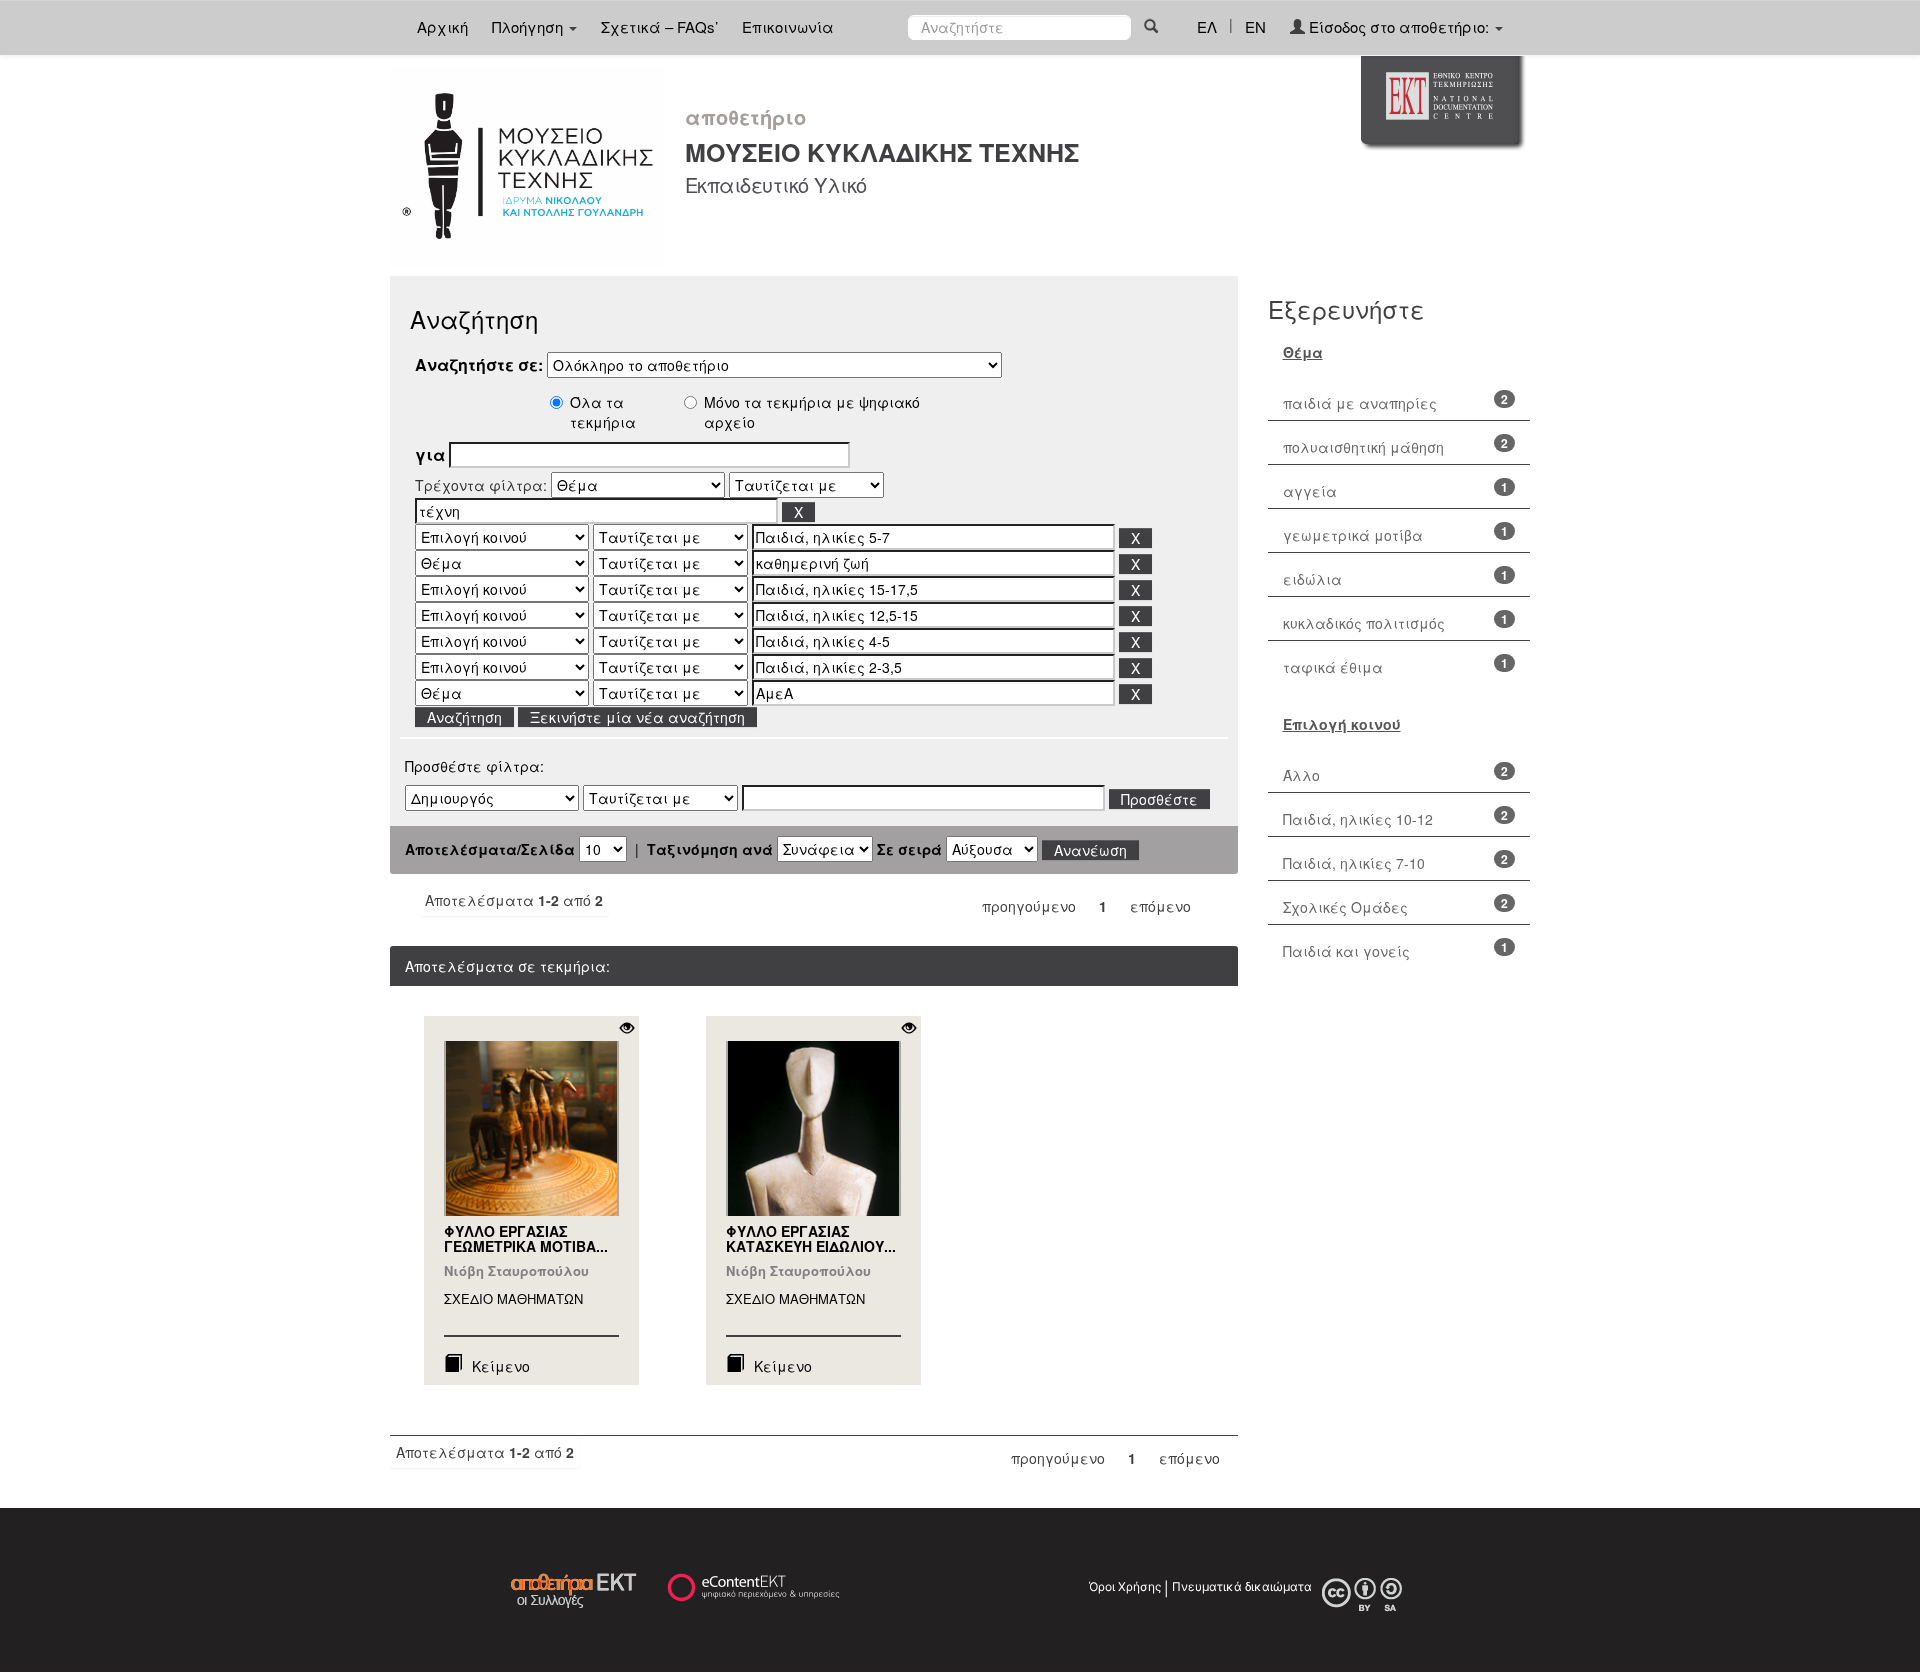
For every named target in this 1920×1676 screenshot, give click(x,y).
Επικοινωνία (788, 26)
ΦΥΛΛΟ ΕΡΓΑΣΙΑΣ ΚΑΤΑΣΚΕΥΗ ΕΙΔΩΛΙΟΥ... (811, 1238)
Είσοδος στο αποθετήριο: (1399, 26)
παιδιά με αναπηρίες (1360, 403)
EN (1255, 26)
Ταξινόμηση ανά (710, 849)
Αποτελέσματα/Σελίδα (490, 849)
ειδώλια (1312, 579)
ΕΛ (1207, 26)
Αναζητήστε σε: (479, 365)
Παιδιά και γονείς (1346, 951)
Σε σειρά (909, 849)
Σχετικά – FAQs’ (659, 26)
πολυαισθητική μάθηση (1363, 447)
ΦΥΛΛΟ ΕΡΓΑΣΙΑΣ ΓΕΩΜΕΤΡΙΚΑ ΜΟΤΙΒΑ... (526, 1238)
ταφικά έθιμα (1333, 667)
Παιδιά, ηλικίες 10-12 (1358, 819)
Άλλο (1301, 775)
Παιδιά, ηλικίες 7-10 (1354, 863)
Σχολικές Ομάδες (1345, 907)
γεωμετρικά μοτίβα (1353, 535)
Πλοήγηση (529, 26)
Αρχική (442, 26)
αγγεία (1310, 491)
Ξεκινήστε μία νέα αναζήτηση (637, 717)
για (430, 455)
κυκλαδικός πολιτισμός (1364, 623)
